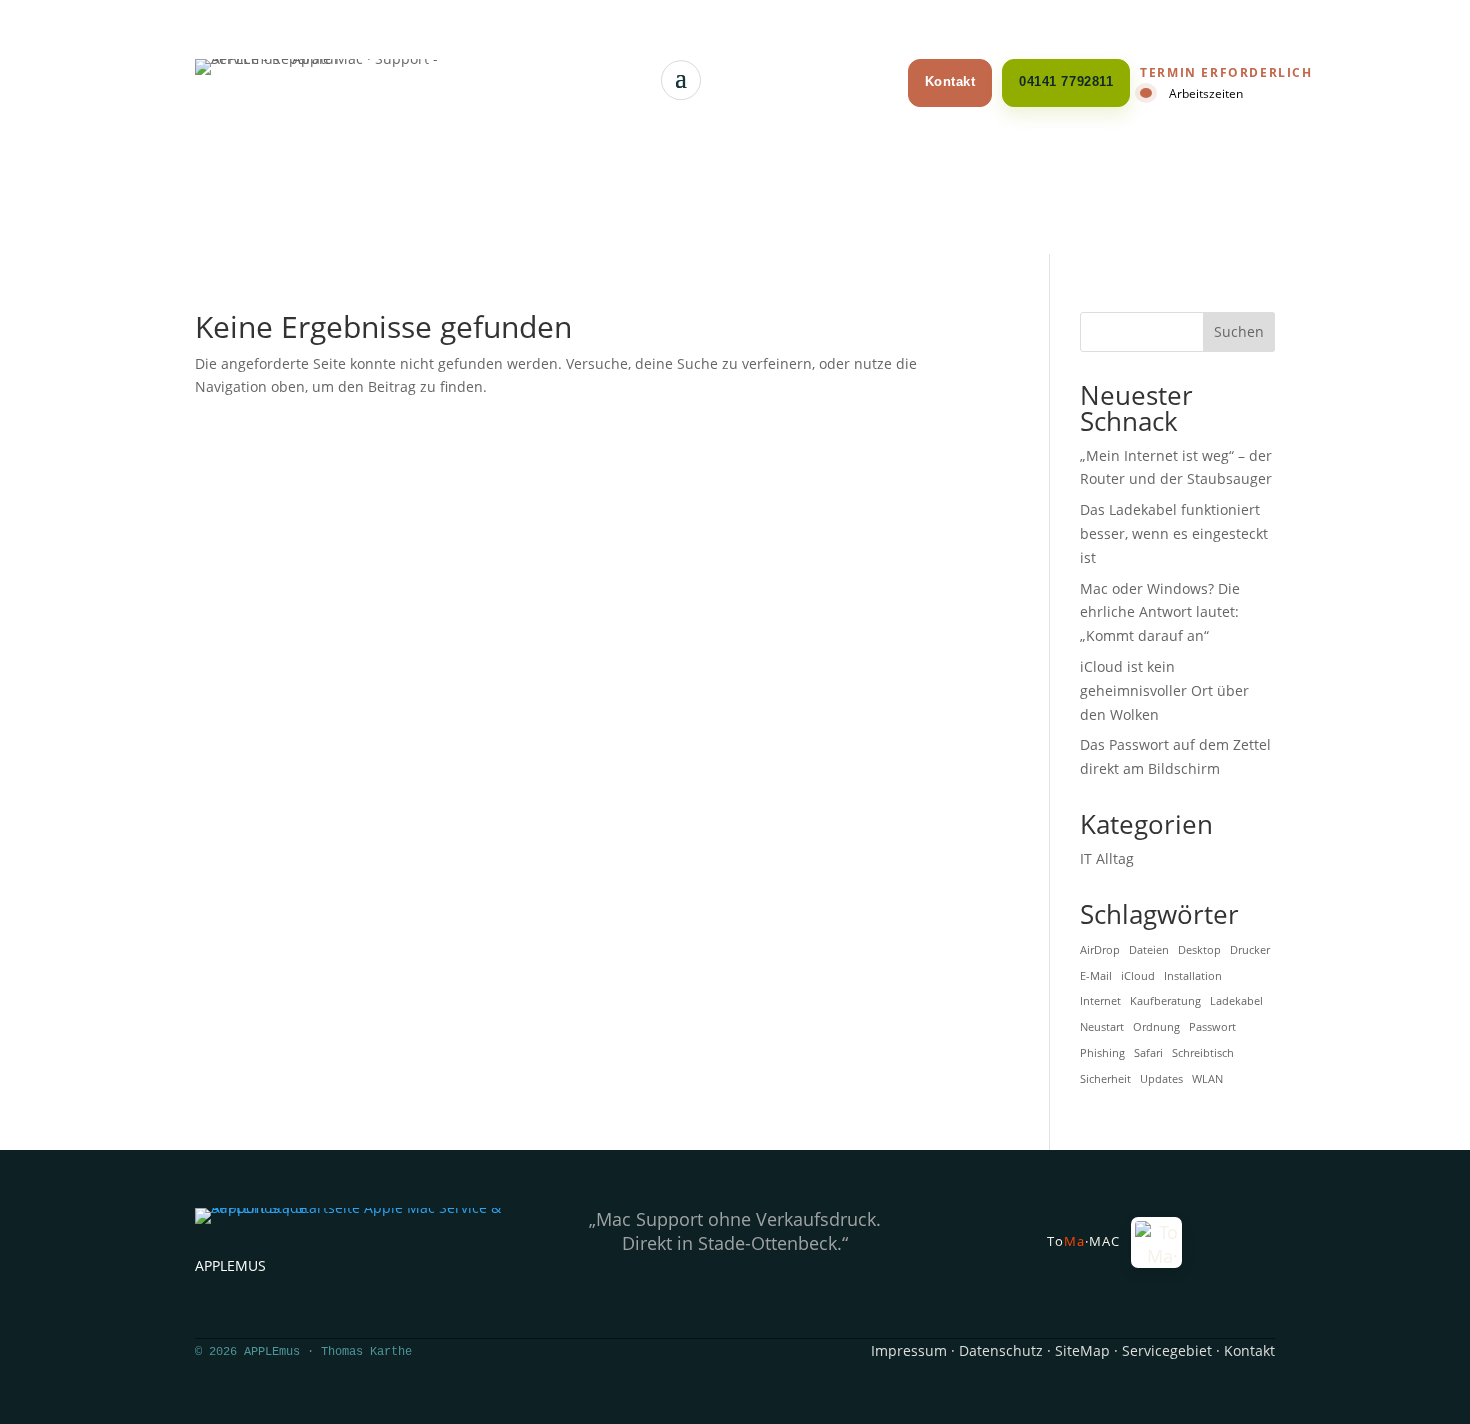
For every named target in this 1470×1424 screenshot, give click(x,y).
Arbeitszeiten (1206, 93)
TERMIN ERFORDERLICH (1226, 73)
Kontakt (950, 81)
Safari (1148, 1053)
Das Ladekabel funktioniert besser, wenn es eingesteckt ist (1174, 533)
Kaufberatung (1165, 1001)
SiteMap (1082, 1350)
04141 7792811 (1066, 81)
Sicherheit (1105, 1079)
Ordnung (1156, 1027)
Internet (1100, 1001)
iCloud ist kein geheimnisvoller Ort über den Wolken (1164, 690)
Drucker (1250, 950)
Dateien (1149, 950)
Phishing (1102, 1053)
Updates (1161, 1079)
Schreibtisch (1203, 1053)
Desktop (1199, 950)
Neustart (1102, 1027)
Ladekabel (1236, 1001)
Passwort (1212, 1027)
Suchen (1239, 331)
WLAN (1207, 1079)
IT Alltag (1107, 858)
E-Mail (1096, 976)
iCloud (1138, 976)
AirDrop (1100, 950)
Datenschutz (1001, 1350)
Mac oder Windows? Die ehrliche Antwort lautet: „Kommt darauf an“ (1160, 612)
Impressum (909, 1350)
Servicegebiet (1167, 1350)
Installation (1193, 976)
